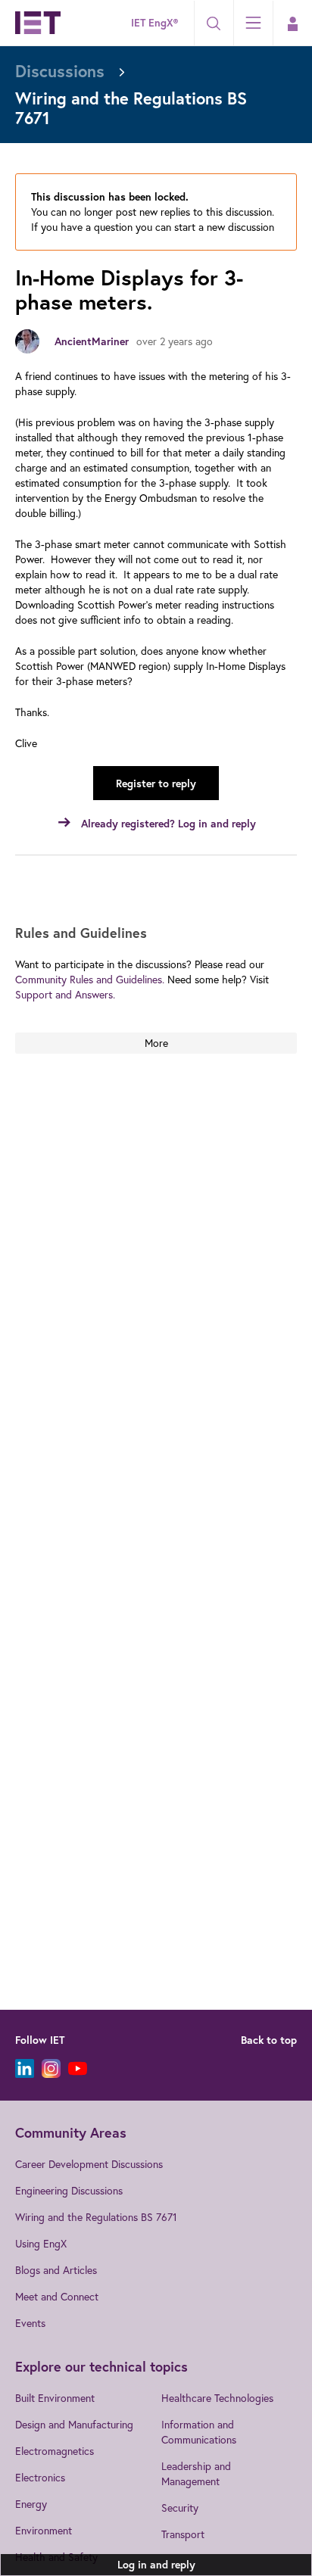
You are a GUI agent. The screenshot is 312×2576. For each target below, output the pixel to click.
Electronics (40, 2477)
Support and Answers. (65, 994)
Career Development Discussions (89, 2164)
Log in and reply (156, 2565)
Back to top (269, 2040)
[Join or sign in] (292, 23)
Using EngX (41, 2243)
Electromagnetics (55, 2451)
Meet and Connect (57, 2296)
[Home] (38, 23)
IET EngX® (154, 23)
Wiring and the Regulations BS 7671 (96, 2217)
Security (180, 2507)
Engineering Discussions (69, 2190)
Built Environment (55, 2398)
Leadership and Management (196, 2473)
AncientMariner (92, 341)
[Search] (214, 23)
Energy (31, 2504)
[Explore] (253, 23)
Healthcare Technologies (217, 2398)
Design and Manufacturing (74, 2424)
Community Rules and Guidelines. (90, 979)
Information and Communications (199, 2432)
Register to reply (156, 783)
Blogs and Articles (56, 2270)
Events (30, 2323)
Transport (183, 2534)
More (156, 1043)
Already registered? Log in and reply (168, 824)
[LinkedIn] (25, 2068)
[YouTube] (78, 2068)
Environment (44, 2530)
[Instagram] (51, 2068)
